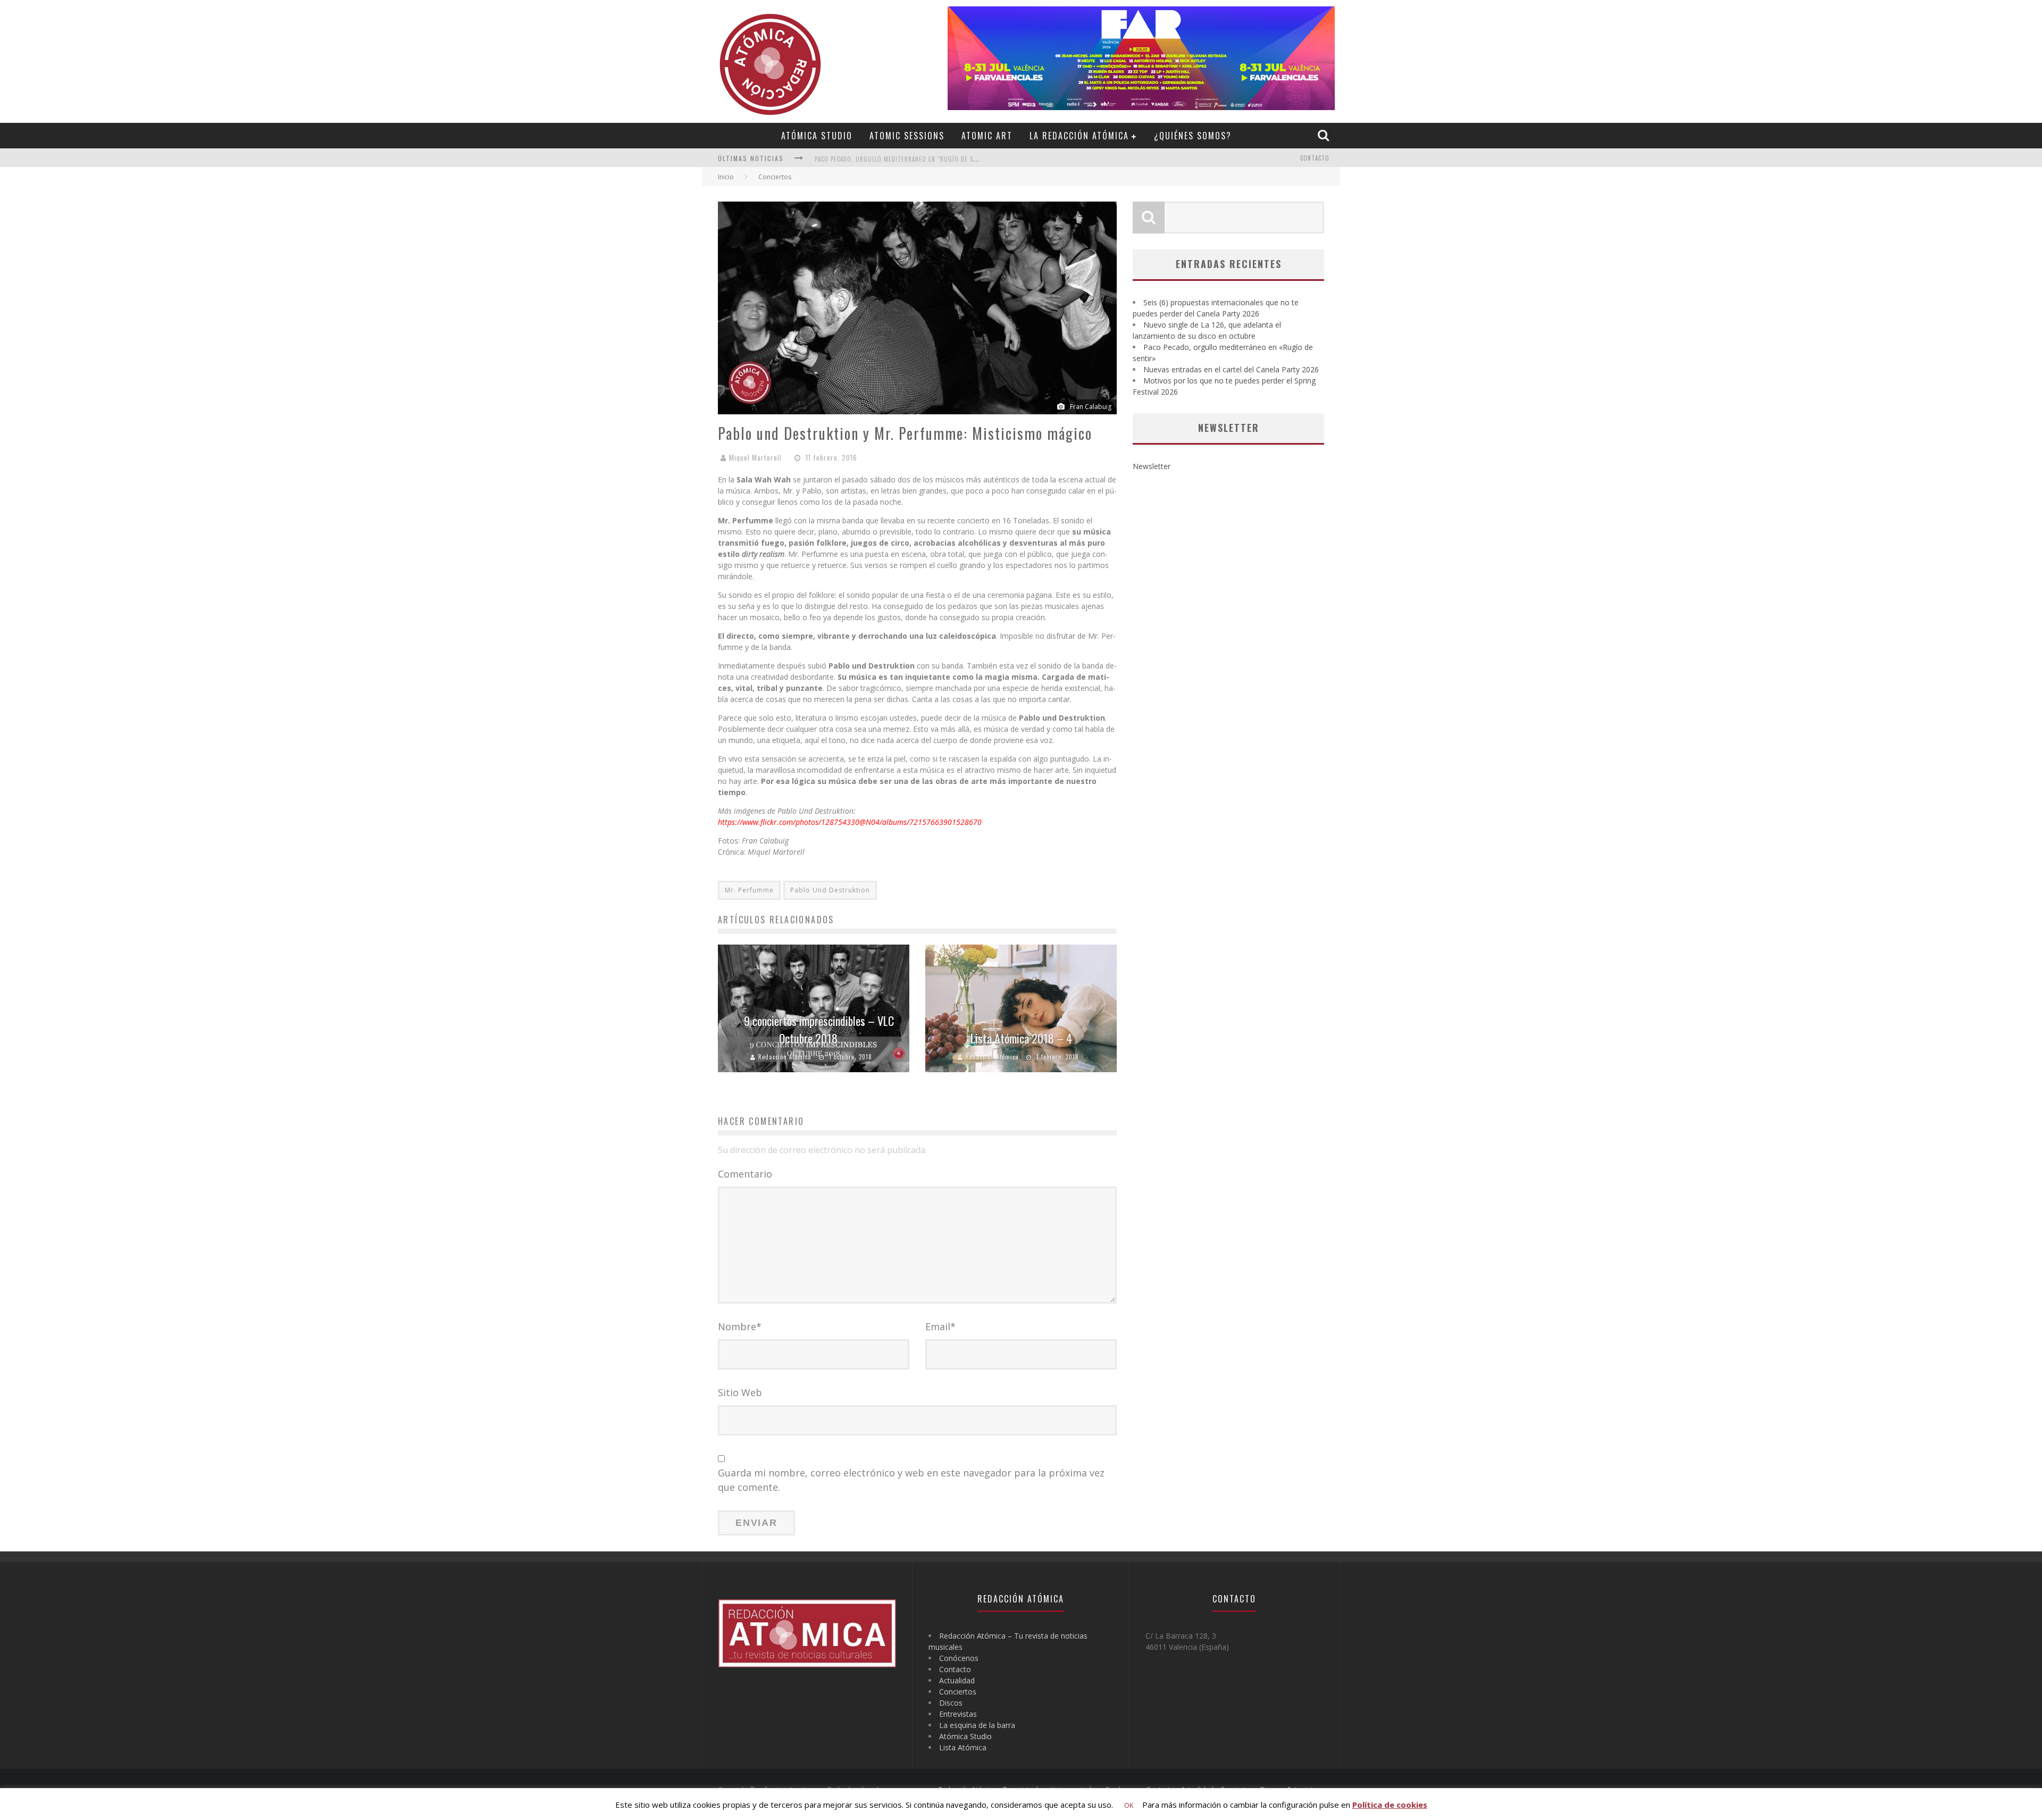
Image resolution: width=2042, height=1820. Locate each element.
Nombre (740, 1326)
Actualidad (957, 1680)
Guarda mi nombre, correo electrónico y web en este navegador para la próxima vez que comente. (911, 1480)
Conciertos (958, 1692)
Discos (951, 1703)
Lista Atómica (963, 1747)
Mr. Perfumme (749, 890)
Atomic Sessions (907, 136)
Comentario (745, 1174)
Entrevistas (958, 1714)
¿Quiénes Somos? (1193, 136)
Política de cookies (1390, 1805)
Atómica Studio (817, 136)
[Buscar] (1325, 135)
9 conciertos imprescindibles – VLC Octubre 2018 (819, 1029)
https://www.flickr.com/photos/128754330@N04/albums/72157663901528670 (850, 822)
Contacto (1315, 158)
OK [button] (1129, 1805)
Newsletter (1152, 466)
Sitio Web (740, 1392)
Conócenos (959, 1658)
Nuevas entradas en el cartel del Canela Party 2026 (894, 159)
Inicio (726, 177)
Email (940, 1326)
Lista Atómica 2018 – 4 (1021, 1038)
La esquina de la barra (977, 1725)
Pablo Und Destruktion (830, 890)
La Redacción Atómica (1079, 136)
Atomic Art (987, 136)
